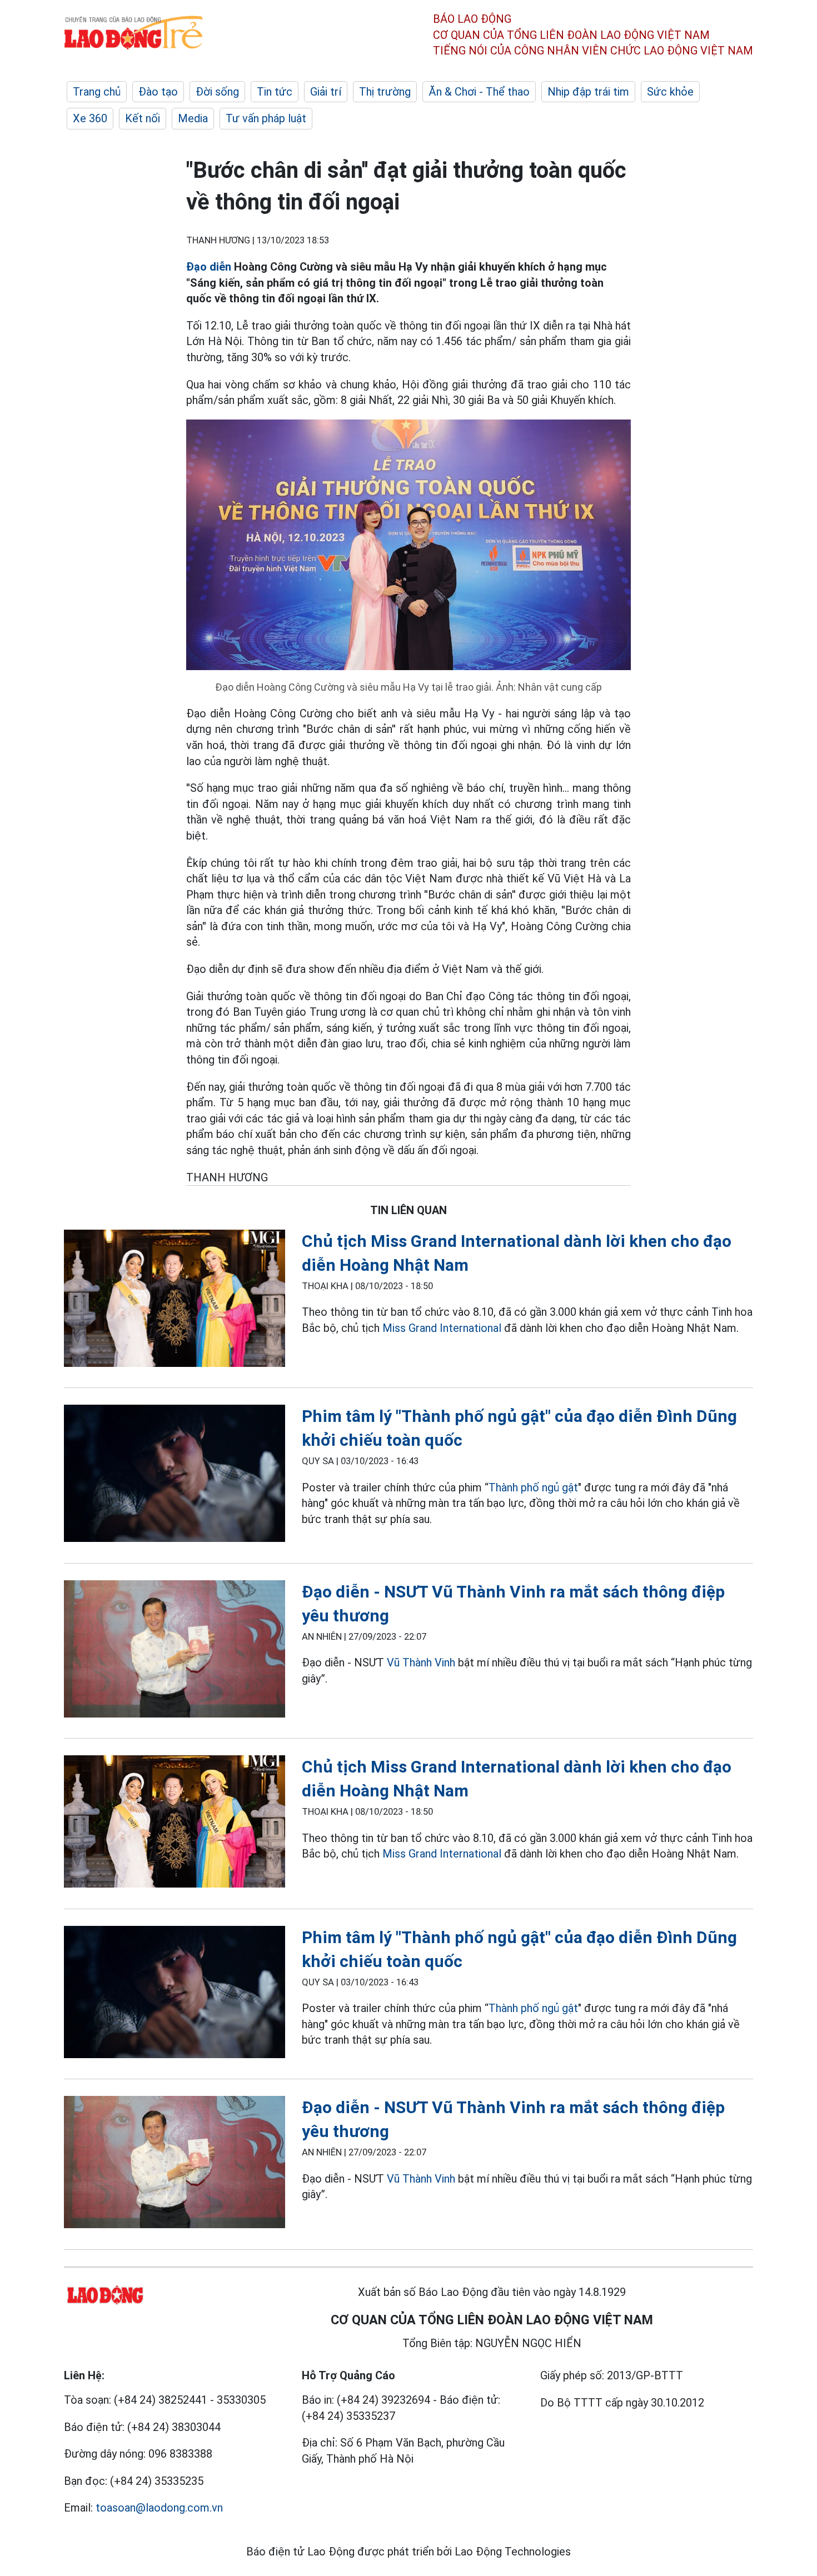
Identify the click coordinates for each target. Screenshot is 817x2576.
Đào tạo (158, 92)
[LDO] (175, 1301)
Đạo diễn (209, 267)
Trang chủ (97, 92)
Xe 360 (90, 118)
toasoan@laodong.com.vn (159, 2508)
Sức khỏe (670, 92)
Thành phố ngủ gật (533, 1487)
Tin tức (275, 92)
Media (193, 118)
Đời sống (217, 92)
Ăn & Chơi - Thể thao (479, 92)
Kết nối (143, 118)
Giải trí (326, 92)
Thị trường (385, 92)
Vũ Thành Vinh (421, 1663)
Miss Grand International (442, 1328)
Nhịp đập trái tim (588, 92)
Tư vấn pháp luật (266, 118)
